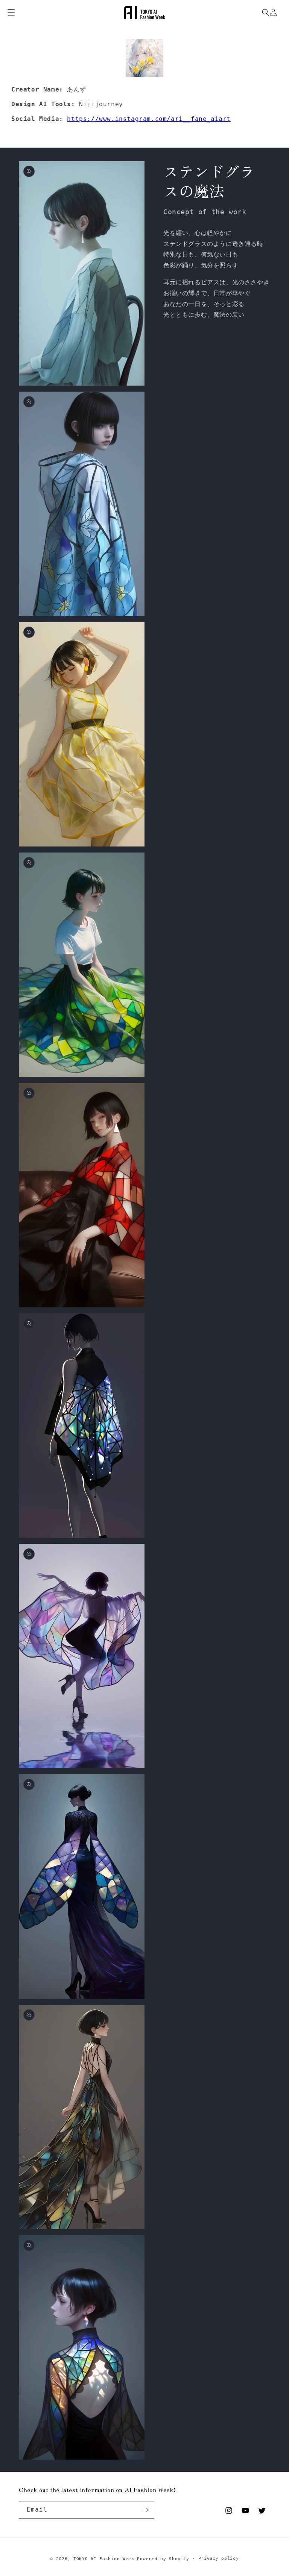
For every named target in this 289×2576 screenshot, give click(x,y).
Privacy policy (219, 2558)
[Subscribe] (146, 2510)
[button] (266, 12)
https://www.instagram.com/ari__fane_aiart (149, 119)
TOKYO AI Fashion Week (104, 2559)
